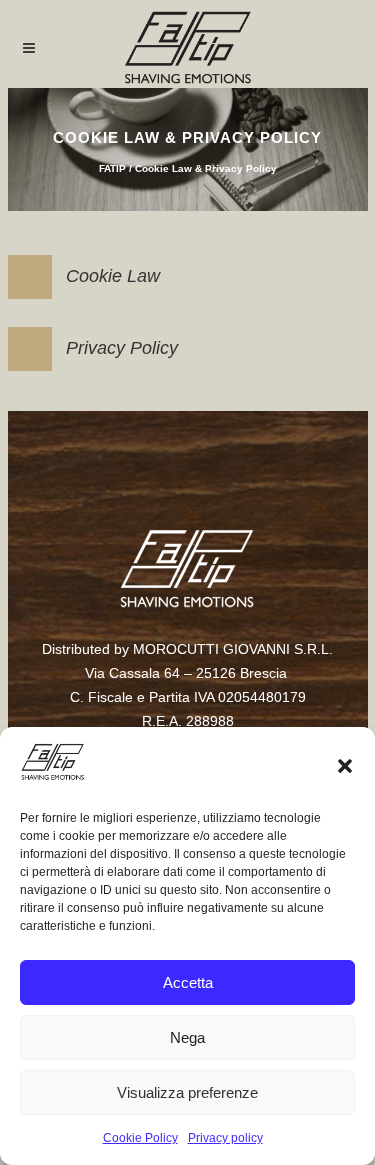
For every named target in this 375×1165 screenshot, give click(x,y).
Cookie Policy (140, 1138)
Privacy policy (225, 1138)
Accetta (188, 982)
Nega (187, 1037)
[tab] (188, 277)
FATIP (112, 168)
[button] (345, 766)
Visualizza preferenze (187, 1092)
